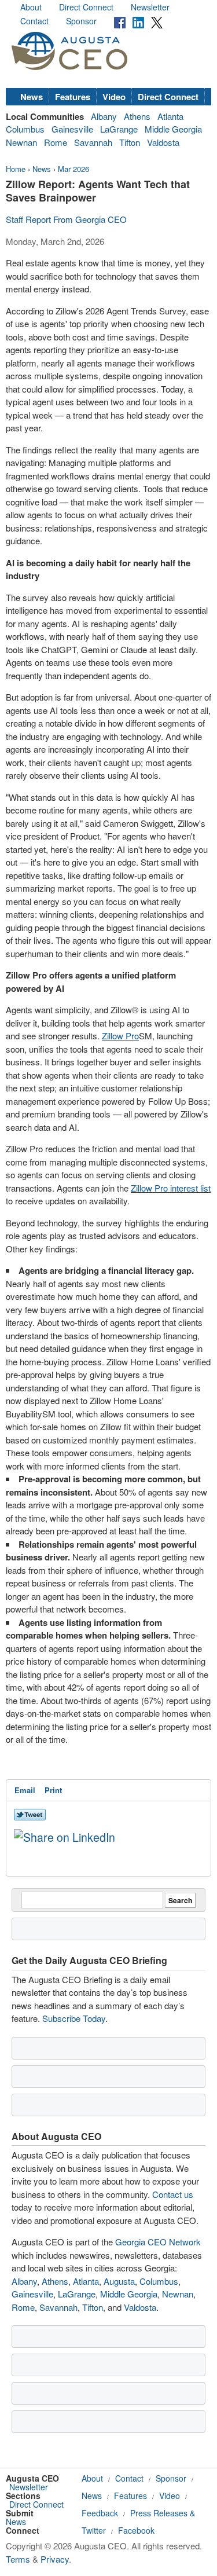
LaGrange (119, 129)
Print (53, 1790)
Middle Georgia (173, 129)
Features (73, 97)
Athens (137, 116)
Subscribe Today (74, 2018)
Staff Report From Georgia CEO (66, 219)
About (31, 7)
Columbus (25, 129)
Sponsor (81, 21)
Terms (18, 2559)
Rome (56, 142)
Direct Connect (86, 7)
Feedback (100, 2513)
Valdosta (163, 142)
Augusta (119, 2281)
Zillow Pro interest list (171, 1188)
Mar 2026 (73, 169)
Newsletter (150, 7)
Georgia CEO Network (158, 2242)
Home (16, 169)
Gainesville (72, 129)
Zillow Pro (120, 1036)
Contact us (173, 2194)
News (32, 97)
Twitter (94, 2530)
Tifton (130, 142)
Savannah (93, 142)
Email (25, 1790)
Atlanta (170, 116)
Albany (104, 116)
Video (114, 97)
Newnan (21, 142)
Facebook (136, 2530)
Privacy (55, 2559)
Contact (34, 21)
